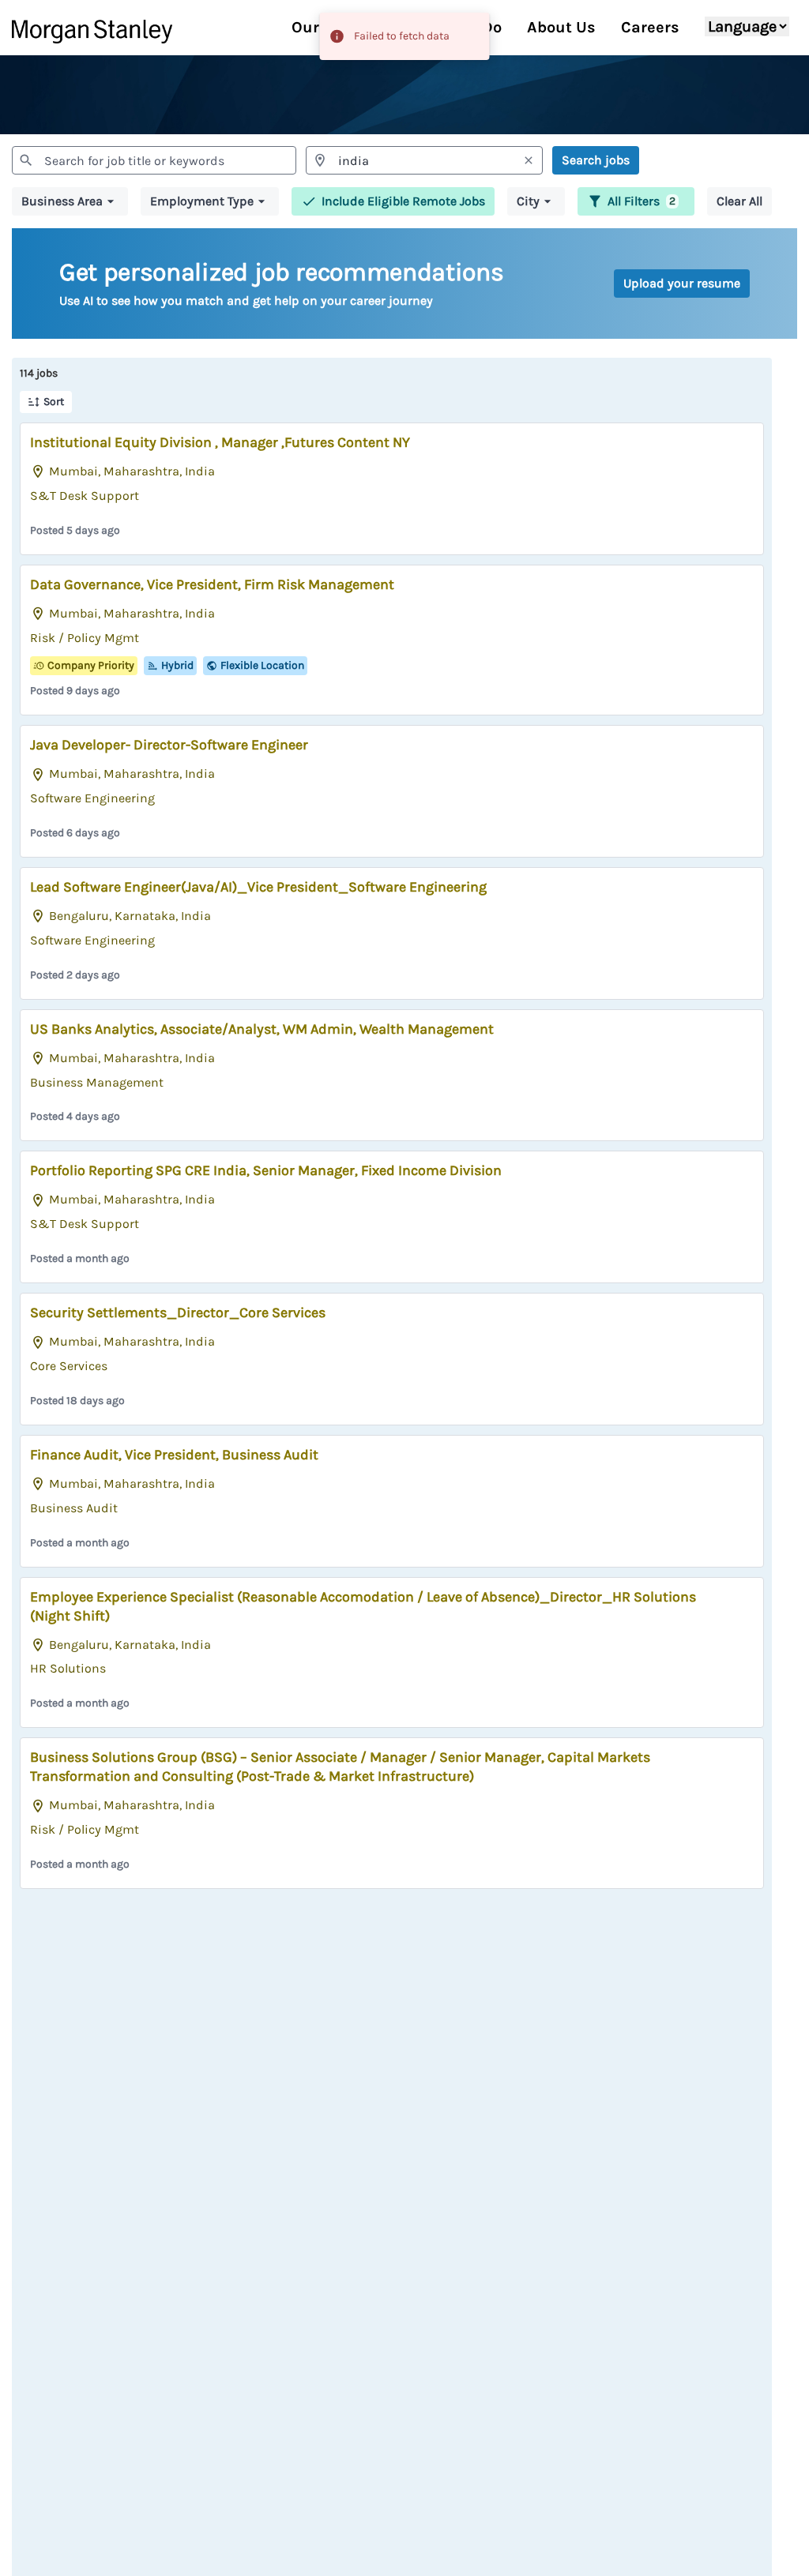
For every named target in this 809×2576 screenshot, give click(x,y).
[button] (70, 201)
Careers (650, 27)
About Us (561, 27)
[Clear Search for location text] (529, 160)
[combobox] (154, 160)
